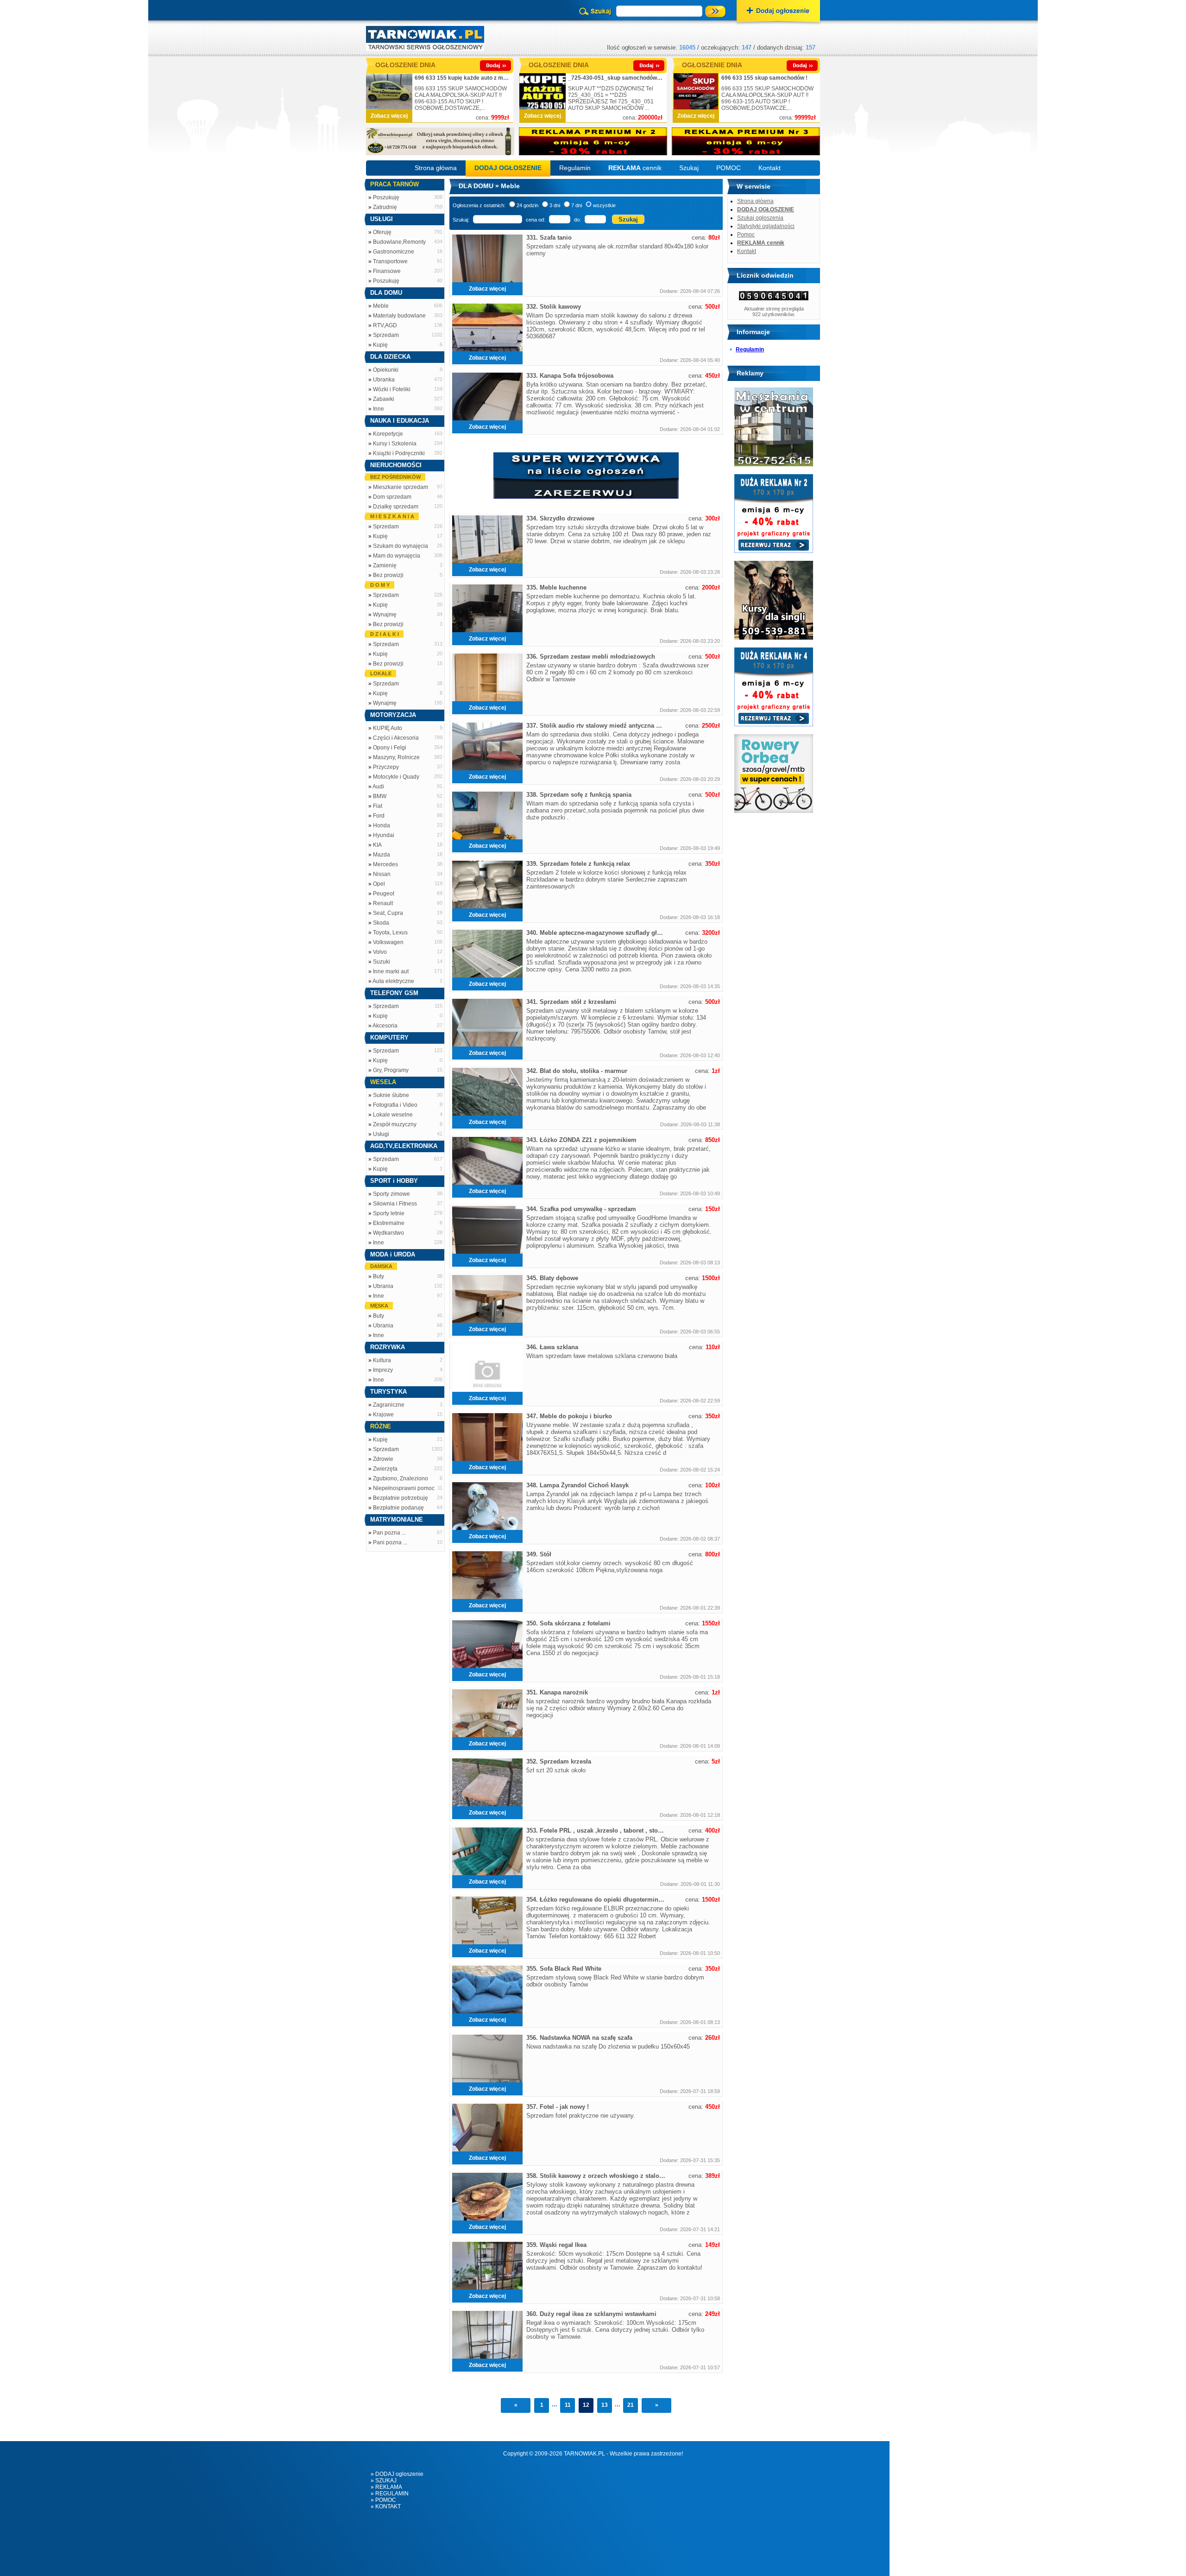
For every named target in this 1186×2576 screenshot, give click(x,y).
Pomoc (746, 235)
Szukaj (689, 168)
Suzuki (382, 962)
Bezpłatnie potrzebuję (401, 1498)
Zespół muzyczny (395, 1124)
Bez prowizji (388, 575)
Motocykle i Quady (396, 777)
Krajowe (383, 1415)
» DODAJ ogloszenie (397, 2474)
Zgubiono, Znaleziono (401, 1478)
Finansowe (387, 271)
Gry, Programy (391, 1070)
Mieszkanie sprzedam (401, 487)
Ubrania (383, 1286)
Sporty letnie (389, 1213)
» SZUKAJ (384, 2481)
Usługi (381, 1134)
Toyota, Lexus (390, 933)
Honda (382, 825)
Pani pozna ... (390, 1542)
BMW (380, 796)
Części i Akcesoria (396, 738)
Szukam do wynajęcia (401, 546)
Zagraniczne (389, 1405)
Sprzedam (386, 335)
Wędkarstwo (388, 1233)
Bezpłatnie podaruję (398, 1508)
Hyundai (384, 835)
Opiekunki (386, 370)
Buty (379, 1276)
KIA (377, 845)
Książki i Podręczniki (399, 453)
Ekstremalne (389, 1223)
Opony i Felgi (390, 748)
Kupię (380, 345)
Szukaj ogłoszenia (760, 218)
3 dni (555, 205)
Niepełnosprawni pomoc (404, 1488)
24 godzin (527, 205)
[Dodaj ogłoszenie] (778, 12)
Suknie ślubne (391, 1095)
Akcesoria (385, 1026)
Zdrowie (383, 1459)
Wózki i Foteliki (392, 389)
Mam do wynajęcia (397, 556)
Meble (381, 306)
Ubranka (384, 380)
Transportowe (390, 261)
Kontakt (770, 168)
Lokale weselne (393, 1115)
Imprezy (383, 1370)
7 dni (577, 205)
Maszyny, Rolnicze (396, 757)
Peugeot (384, 894)
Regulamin (575, 168)
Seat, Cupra (388, 913)
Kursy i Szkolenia (395, 444)
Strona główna (436, 168)
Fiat (378, 806)
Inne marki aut (391, 971)
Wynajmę (385, 615)
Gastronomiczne (394, 252)
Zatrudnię (385, 207)
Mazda (382, 855)
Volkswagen (388, 942)
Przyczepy (386, 767)
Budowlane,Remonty (399, 242)
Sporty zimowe (391, 1194)
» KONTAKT (386, 2506)
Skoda (381, 923)
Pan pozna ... (389, 1533)
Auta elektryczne (393, 981)
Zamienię (385, 565)
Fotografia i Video (395, 1105)
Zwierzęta (385, 1469)
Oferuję (382, 232)
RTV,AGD (385, 325)
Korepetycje (388, 434)
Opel (379, 884)
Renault (383, 903)
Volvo (380, 952)
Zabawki (384, 399)
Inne (379, 409)
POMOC (729, 168)
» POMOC (383, 2500)
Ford (379, 816)
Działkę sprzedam (396, 507)
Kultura (382, 1360)
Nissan (382, 874)
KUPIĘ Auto (388, 728)
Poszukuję (386, 197)
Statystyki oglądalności (766, 226)
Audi (378, 787)
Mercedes (385, 864)
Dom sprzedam (392, 497)
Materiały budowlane (399, 316)
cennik (635, 168)
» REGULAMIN (390, 2494)
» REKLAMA (386, 2487)
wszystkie (604, 205)
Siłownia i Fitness (395, 1204)
